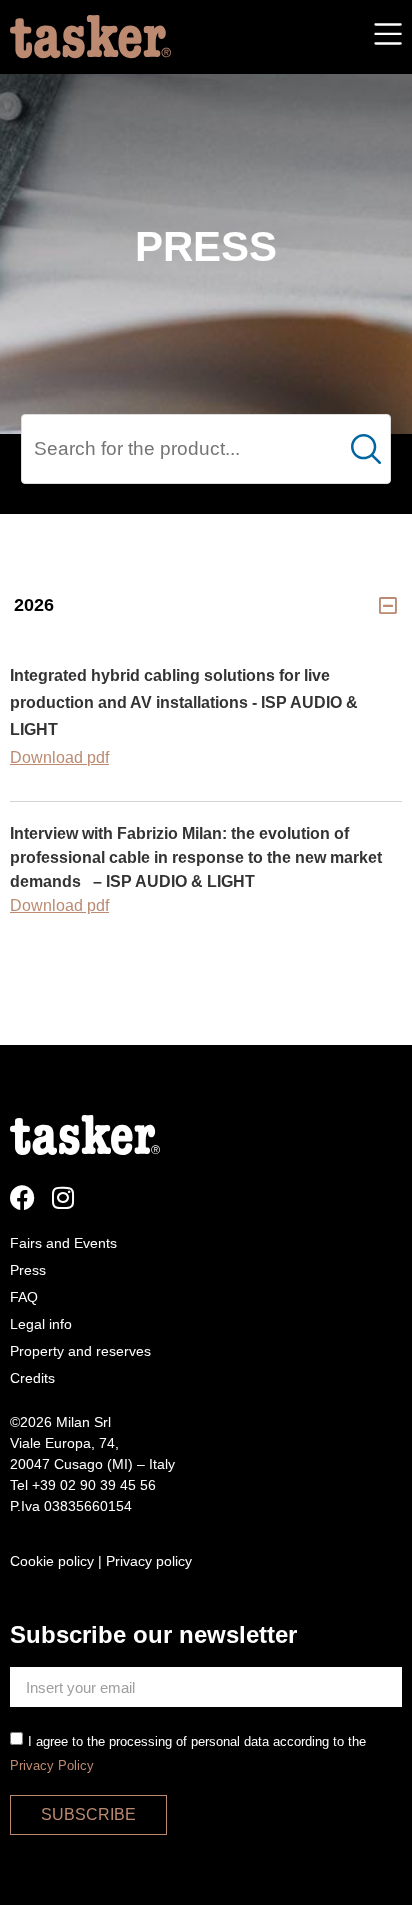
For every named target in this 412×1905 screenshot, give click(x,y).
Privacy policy (149, 1561)
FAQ (24, 1297)
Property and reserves (80, 1351)
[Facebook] (22, 1197)
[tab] (206, 605)
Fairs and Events (63, 1243)
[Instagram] (62, 1197)
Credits (32, 1378)
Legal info (41, 1324)
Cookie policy (52, 1561)
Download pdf (59, 905)
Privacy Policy (52, 1765)
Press (28, 1270)
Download (48, 757)
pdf (98, 757)
